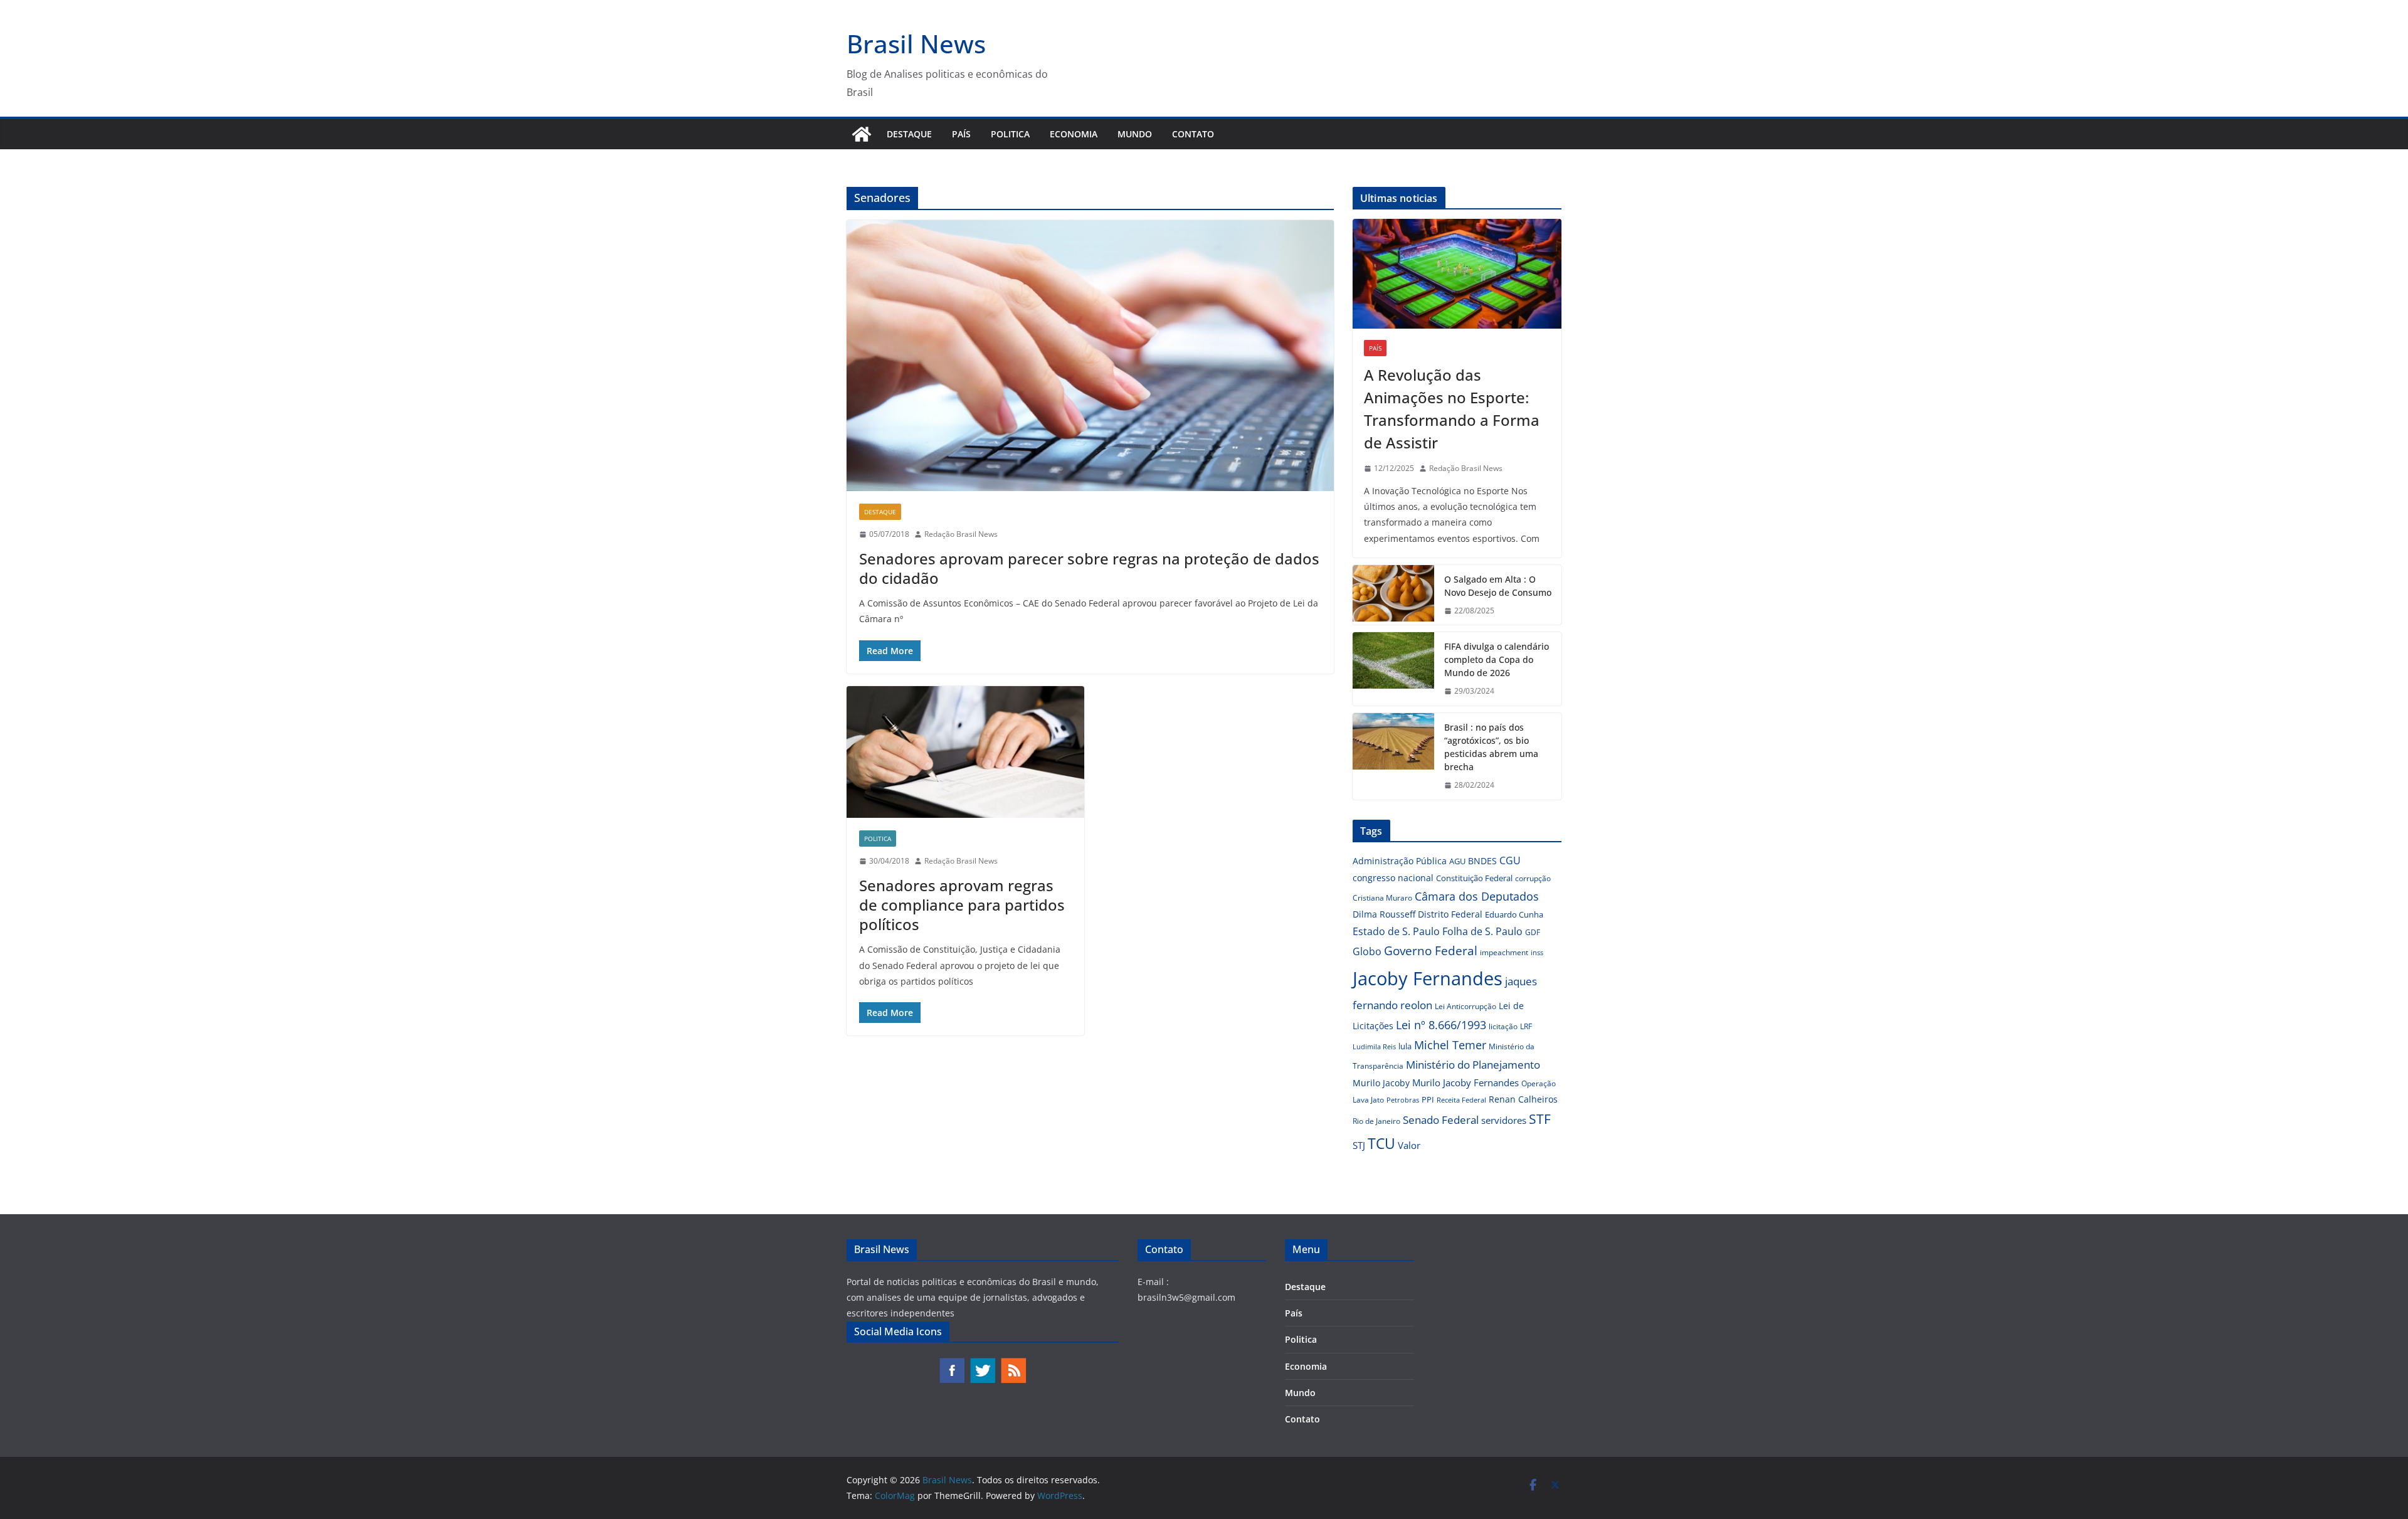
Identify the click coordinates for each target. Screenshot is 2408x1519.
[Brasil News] (862, 134)
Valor (1409, 1145)
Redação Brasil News (961, 534)
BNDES (1482, 861)
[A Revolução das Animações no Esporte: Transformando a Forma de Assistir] (1457, 274)
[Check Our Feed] (1013, 1363)
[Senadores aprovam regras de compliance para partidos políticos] (965, 752)
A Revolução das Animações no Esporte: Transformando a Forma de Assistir (1452, 409)
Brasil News (916, 44)
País (961, 134)
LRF (1526, 1026)
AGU (1457, 861)
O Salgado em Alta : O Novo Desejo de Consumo (1498, 586)
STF (1540, 1119)
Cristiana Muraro (1382, 898)
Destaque (909, 134)
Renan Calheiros (1523, 1099)
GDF (1533, 932)
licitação (1503, 1026)
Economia (1074, 134)
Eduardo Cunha (1514, 914)
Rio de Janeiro (1376, 1121)
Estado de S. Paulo (1396, 931)
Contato (1193, 134)
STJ (1359, 1145)
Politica (1010, 134)
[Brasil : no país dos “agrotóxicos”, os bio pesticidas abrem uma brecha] (1393, 756)
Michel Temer (1450, 1045)
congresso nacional (1393, 878)
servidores (1504, 1120)
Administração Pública (1400, 861)
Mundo (1135, 134)
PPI (1428, 1099)
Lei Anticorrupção (1465, 1006)
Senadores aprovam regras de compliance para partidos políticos (962, 905)
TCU (1381, 1144)
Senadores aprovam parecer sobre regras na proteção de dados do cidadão (1089, 568)
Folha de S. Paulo (1482, 931)
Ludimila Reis (1374, 1047)
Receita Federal (1461, 1100)
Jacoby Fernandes (1428, 978)
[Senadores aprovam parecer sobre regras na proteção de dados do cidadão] (1090, 356)
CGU (1510, 860)
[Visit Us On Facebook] (952, 1363)
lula (1405, 1046)
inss (1537, 952)
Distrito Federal (1450, 914)
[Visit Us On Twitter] (982, 1363)
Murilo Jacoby (1381, 1083)
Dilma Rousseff (1384, 914)
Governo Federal (1431, 951)
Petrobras (1403, 1100)
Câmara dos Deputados (1477, 896)
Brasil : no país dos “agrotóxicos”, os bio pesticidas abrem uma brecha (1491, 747)
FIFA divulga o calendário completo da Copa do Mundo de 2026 (1497, 659)
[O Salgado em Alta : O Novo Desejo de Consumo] (1393, 595)
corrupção (1533, 878)
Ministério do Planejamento (1473, 1065)
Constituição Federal (1474, 878)
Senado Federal (1441, 1120)
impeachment (1504, 952)
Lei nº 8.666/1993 (1441, 1025)
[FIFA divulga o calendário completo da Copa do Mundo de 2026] (1393, 669)
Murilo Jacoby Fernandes (1465, 1082)
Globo (1367, 951)
